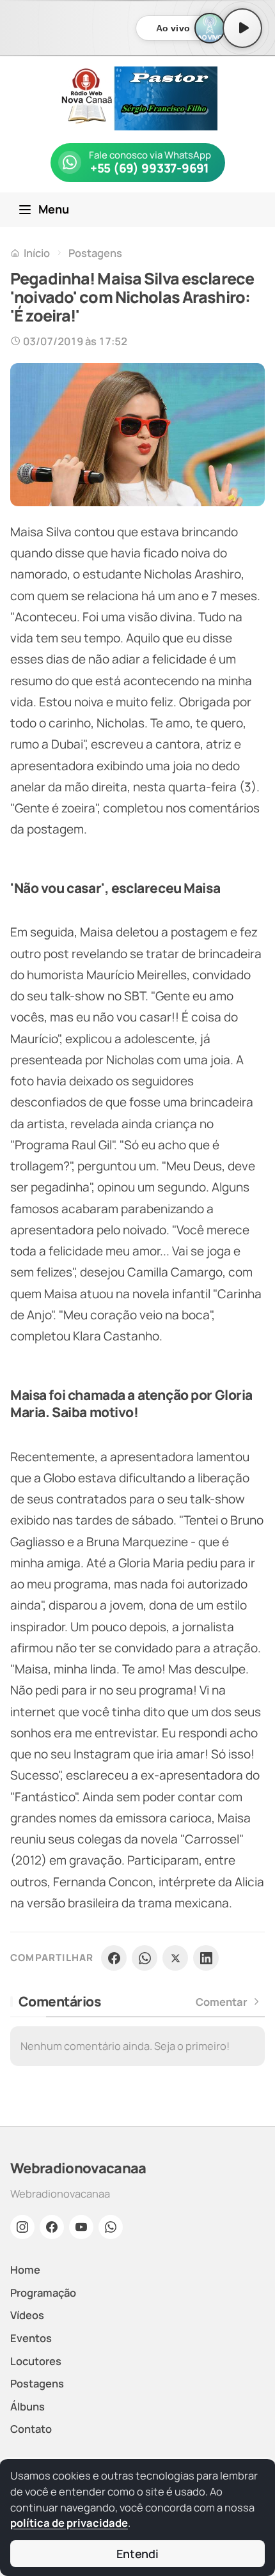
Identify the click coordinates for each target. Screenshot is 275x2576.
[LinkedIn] (206, 1958)
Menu (54, 209)
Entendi (137, 2554)
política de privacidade (69, 2523)
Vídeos (27, 2315)
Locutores (36, 2361)
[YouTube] (81, 2227)
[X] (175, 1958)
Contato (31, 2429)
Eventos (31, 2338)
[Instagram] (22, 2227)
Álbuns (27, 2406)
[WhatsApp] (145, 1958)
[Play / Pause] (242, 28)
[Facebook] (114, 1958)
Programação (43, 2293)
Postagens (95, 253)
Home (25, 2270)
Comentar (222, 2002)
